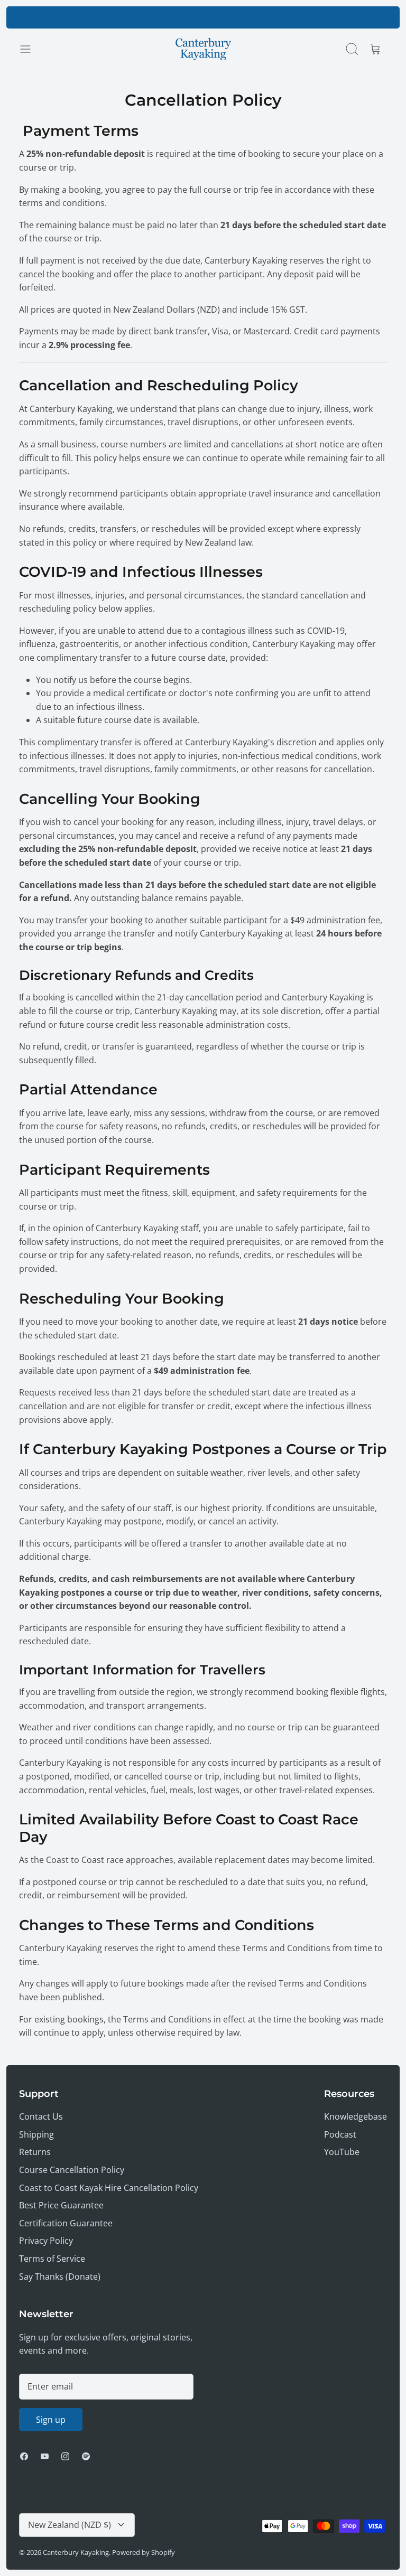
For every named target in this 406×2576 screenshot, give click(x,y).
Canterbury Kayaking (76, 2552)
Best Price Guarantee (61, 2205)
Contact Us (41, 2116)
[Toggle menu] (31, 49)
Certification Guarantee (66, 2223)
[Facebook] (24, 2456)
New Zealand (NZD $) (70, 2525)
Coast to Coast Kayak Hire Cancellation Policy (109, 2188)
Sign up (51, 2420)
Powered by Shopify (144, 2552)
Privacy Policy (46, 2241)
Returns (35, 2152)
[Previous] (119, 17)
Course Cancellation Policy (72, 2170)
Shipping (36, 2134)
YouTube (342, 2152)
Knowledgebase (356, 2116)
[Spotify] (86, 2456)
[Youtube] (45, 2456)
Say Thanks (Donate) (60, 2277)
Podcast (340, 2134)
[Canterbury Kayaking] (203, 49)
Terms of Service (52, 2259)
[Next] (287, 17)
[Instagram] (65, 2456)
